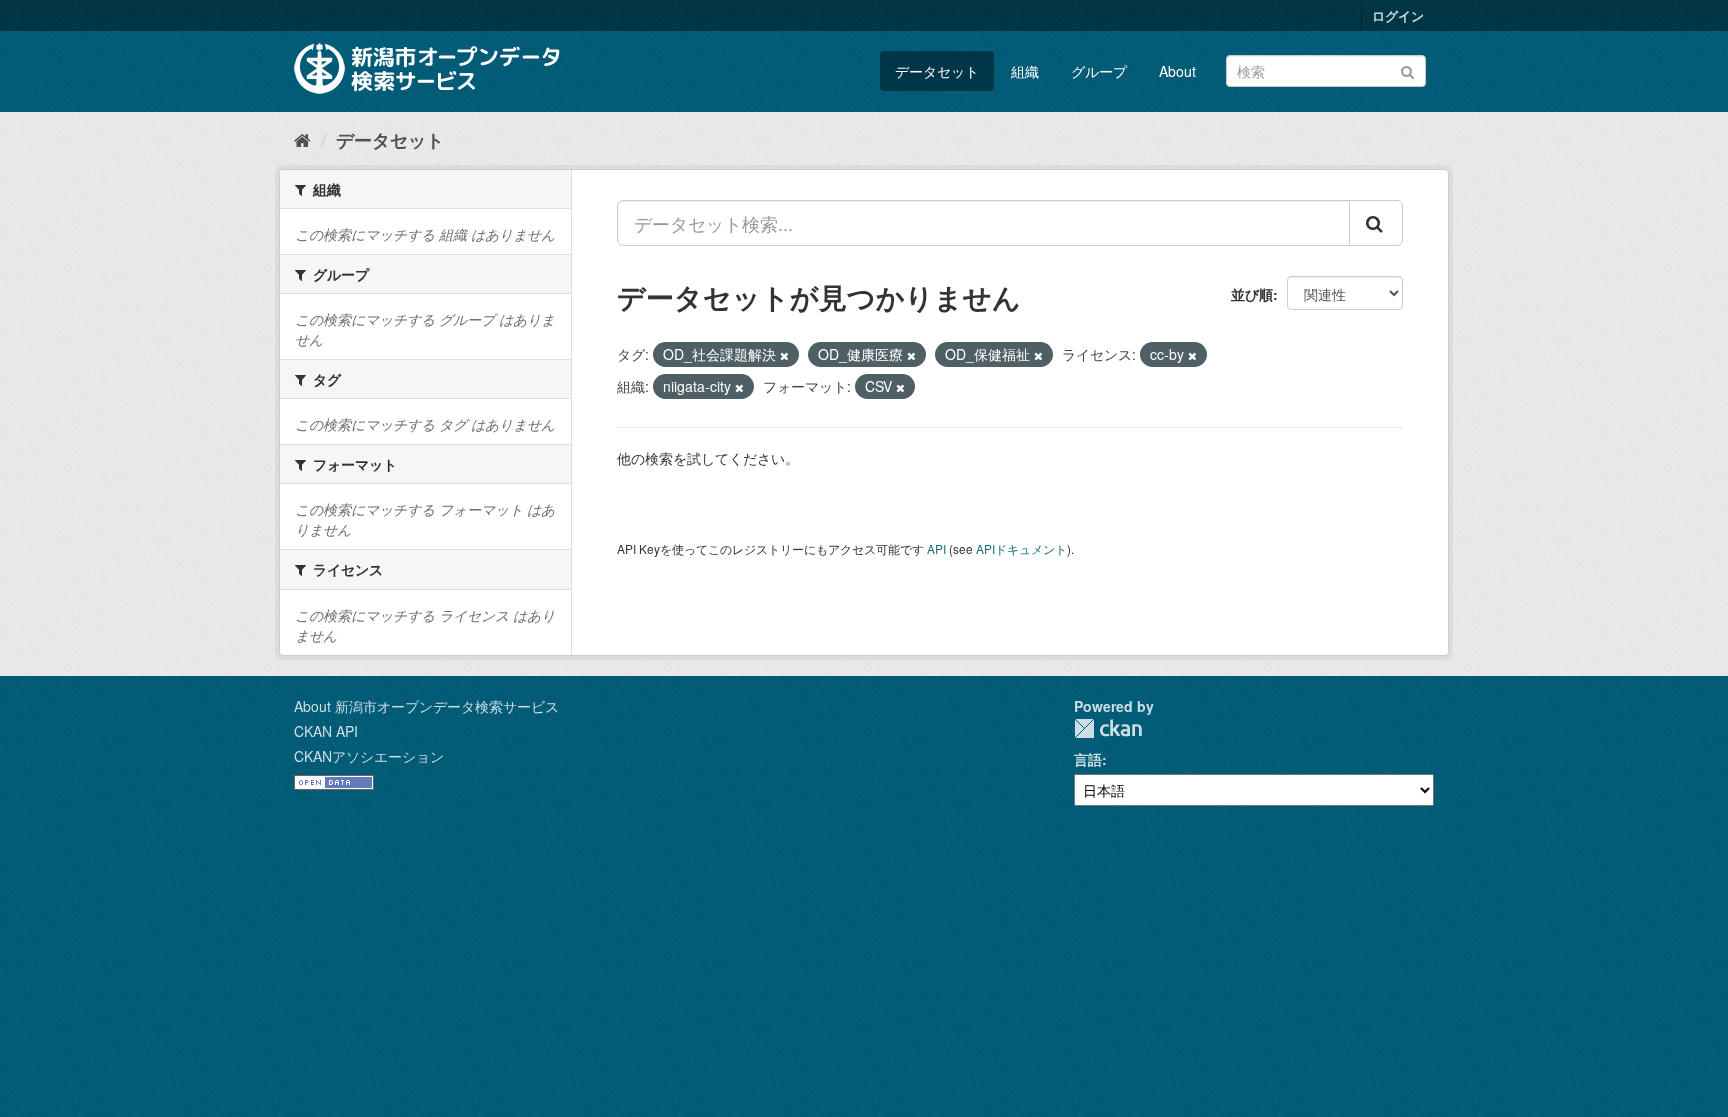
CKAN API (326, 731)
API (936, 548)
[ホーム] (302, 139)
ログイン (1398, 15)
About (1177, 71)
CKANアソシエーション (369, 756)
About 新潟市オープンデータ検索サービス (426, 706)
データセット (937, 71)
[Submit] (1407, 69)
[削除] (784, 355)
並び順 (1252, 294)
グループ (1099, 71)
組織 (1025, 71)
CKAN (1108, 728)
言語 (1088, 759)
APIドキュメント (1021, 548)
